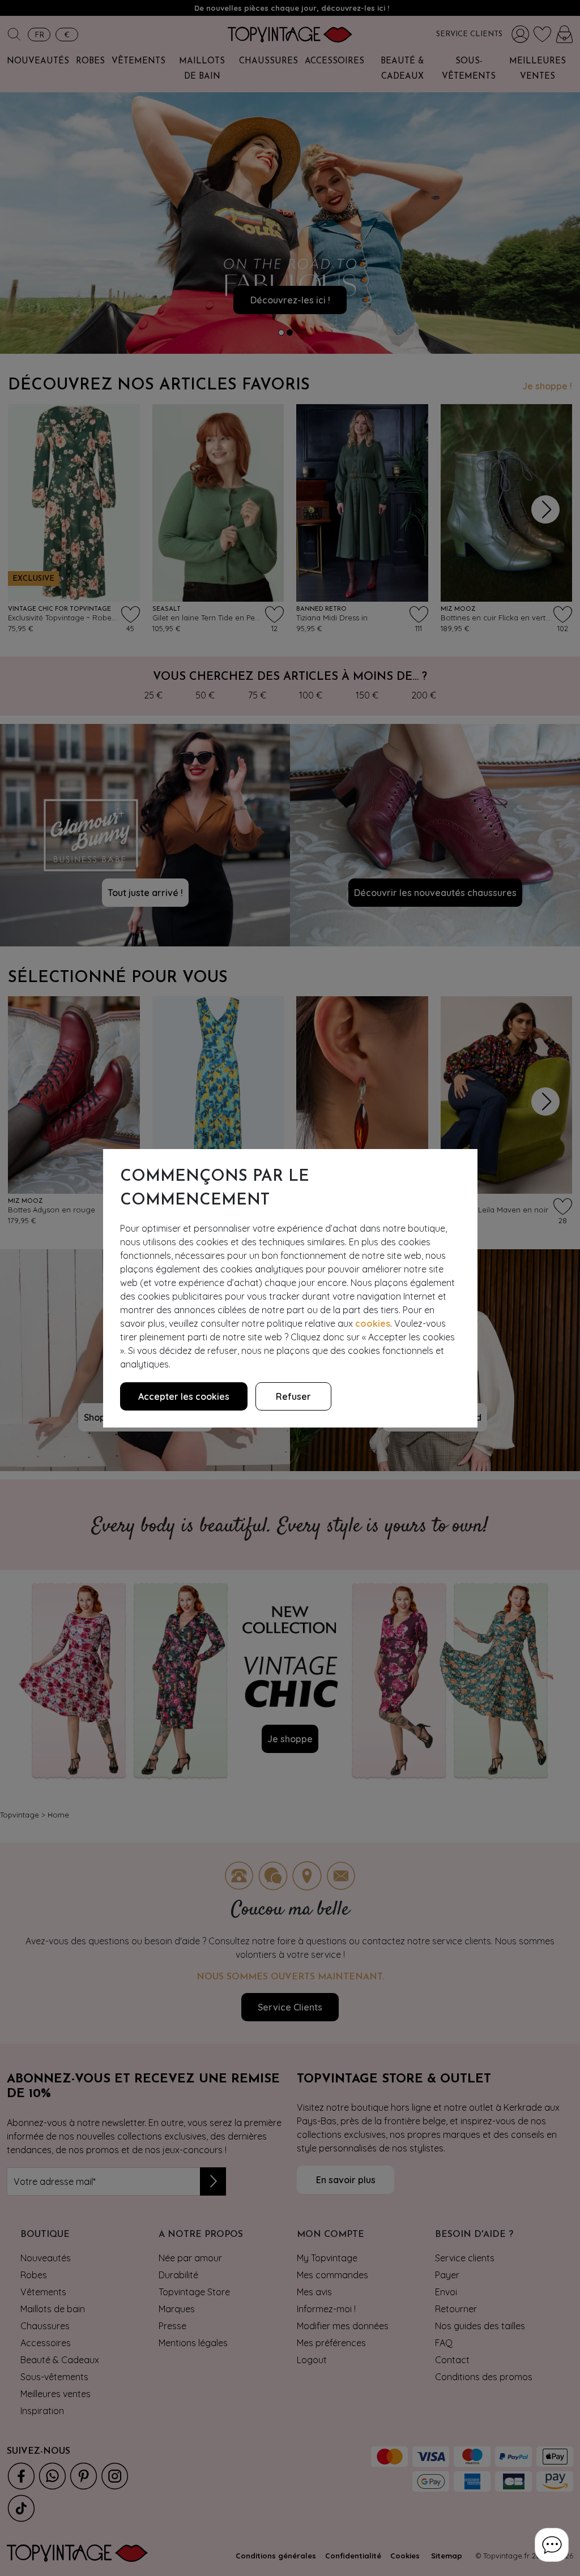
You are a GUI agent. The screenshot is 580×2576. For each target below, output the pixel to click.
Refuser (293, 1396)
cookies (373, 1323)
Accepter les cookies (184, 1396)
